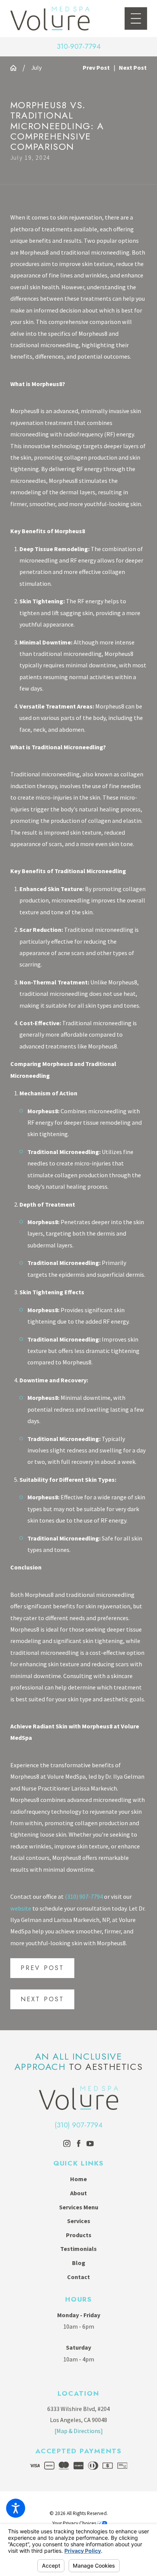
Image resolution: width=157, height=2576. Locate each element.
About (78, 2193)
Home (78, 2179)
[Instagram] (67, 2144)
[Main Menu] (136, 18)
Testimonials (78, 2249)
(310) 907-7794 (84, 1896)
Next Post (42, 1999)
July (36, 67)
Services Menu (79, 2207)
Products (79, 2235)
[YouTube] (90, 2144)
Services (79, 2221)
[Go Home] (16, 68)
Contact (78, 2277)
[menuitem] (78, 2179)
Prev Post (42, 1968)
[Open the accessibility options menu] (16, 2508)
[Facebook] (79, 2144)
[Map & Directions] (79, 2431)
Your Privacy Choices (75, 2523)
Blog (79, 2263)
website (21, 1908)
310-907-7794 (79, 47)
